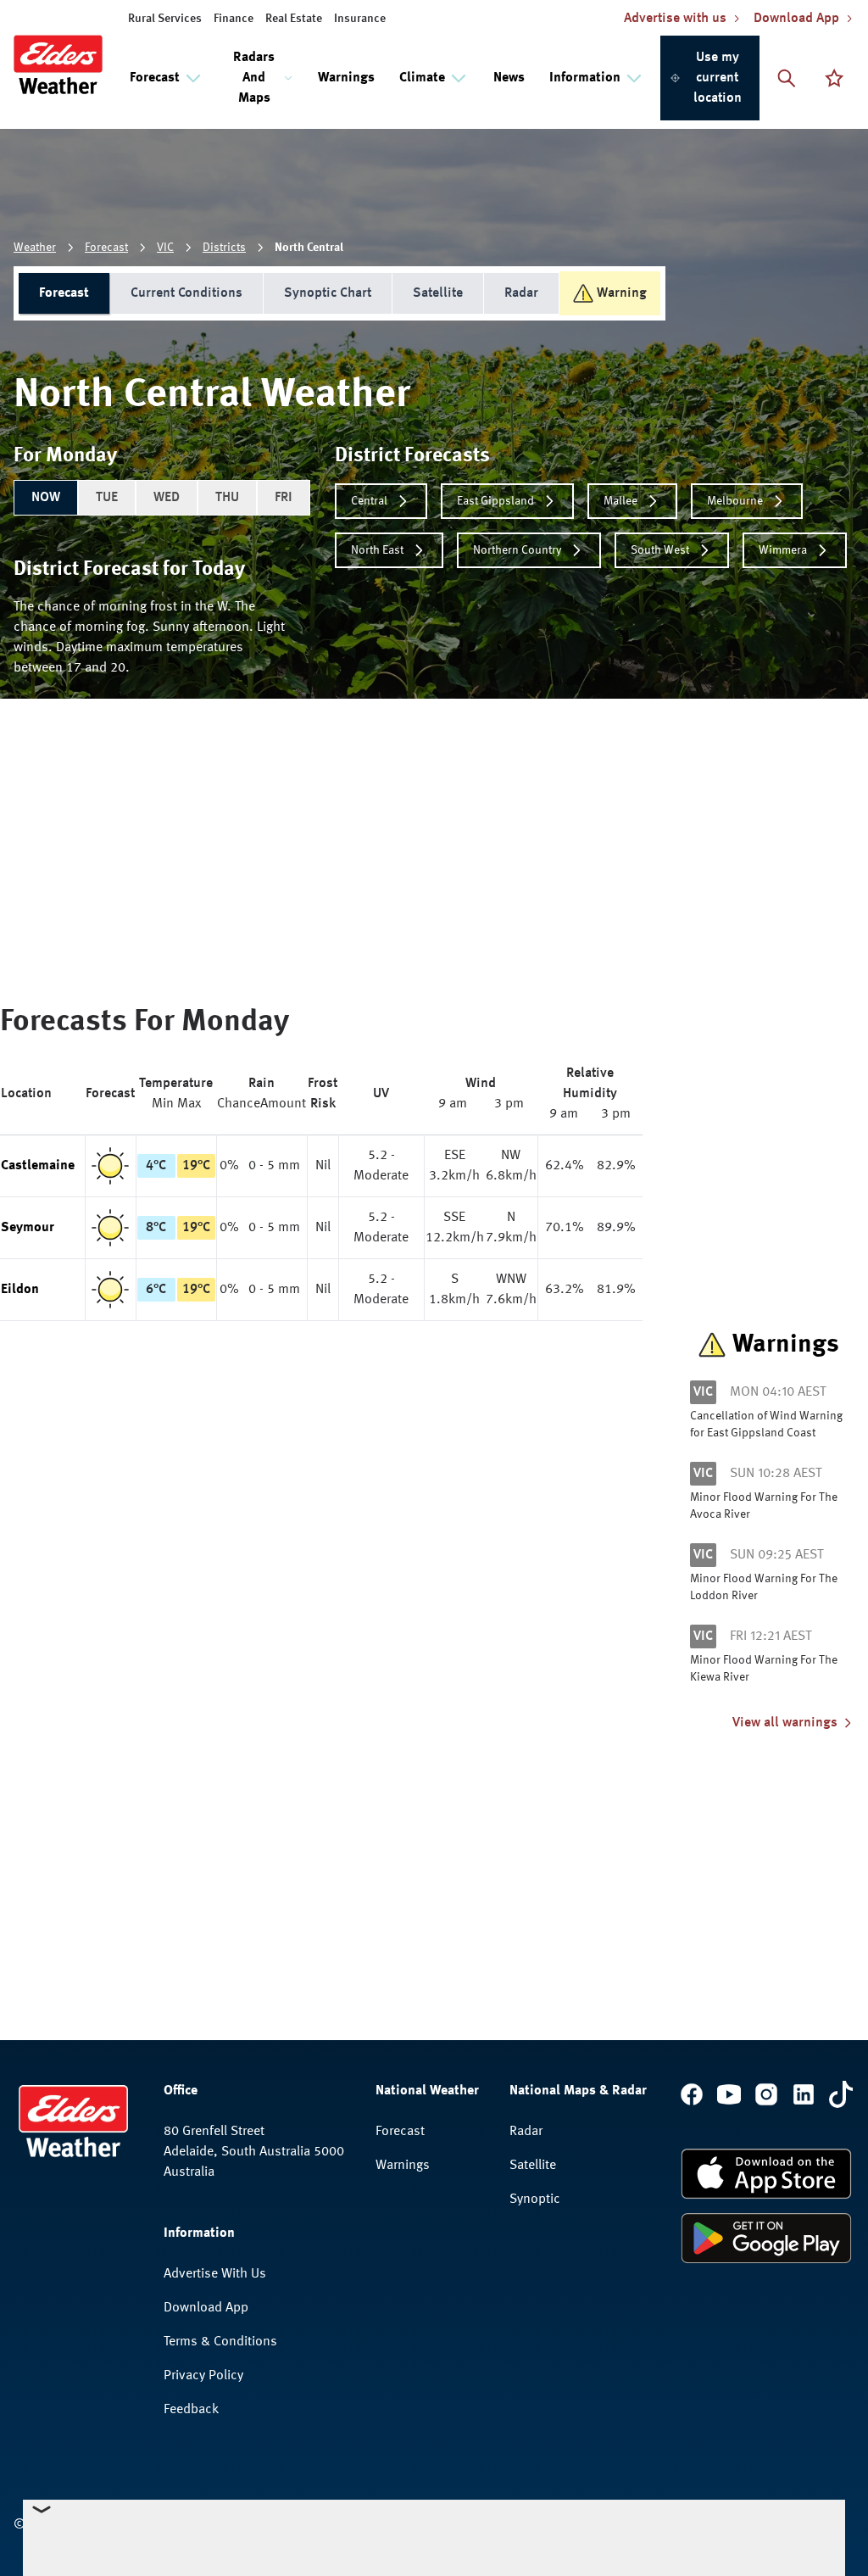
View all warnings (785, 1723)
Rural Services (165, 19)
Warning (622, 293)
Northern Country (517, 550)
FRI (284, 498)
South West (660, 550)
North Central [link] (309, 248)
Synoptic (535, 2200)
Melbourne (735, 501)
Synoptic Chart (328, 293)
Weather (35, 248)
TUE (107, 498)
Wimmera (783, 550)
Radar (521, 293)
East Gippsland (495, 501)
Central (369, 501)
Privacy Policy (203, 2376)
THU (227, 498)
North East (377, 550)
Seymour (28, 1228)
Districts (224, 248)
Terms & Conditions (220, 2342)
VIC (165, 248)
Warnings (346, 78)
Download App (206, 2308)
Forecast (106, 248)
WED (167, 498)
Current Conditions (186, 293)
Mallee (620, 501)
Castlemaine (38, 1166)
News (509, 78)
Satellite (438, 293)
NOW (46, 498)
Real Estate (294, 19)
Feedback (191, 2410)
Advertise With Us (215, 2274)
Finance (234, 19)
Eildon (20, 1290)
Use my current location (718, 78)
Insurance (360, 19)
